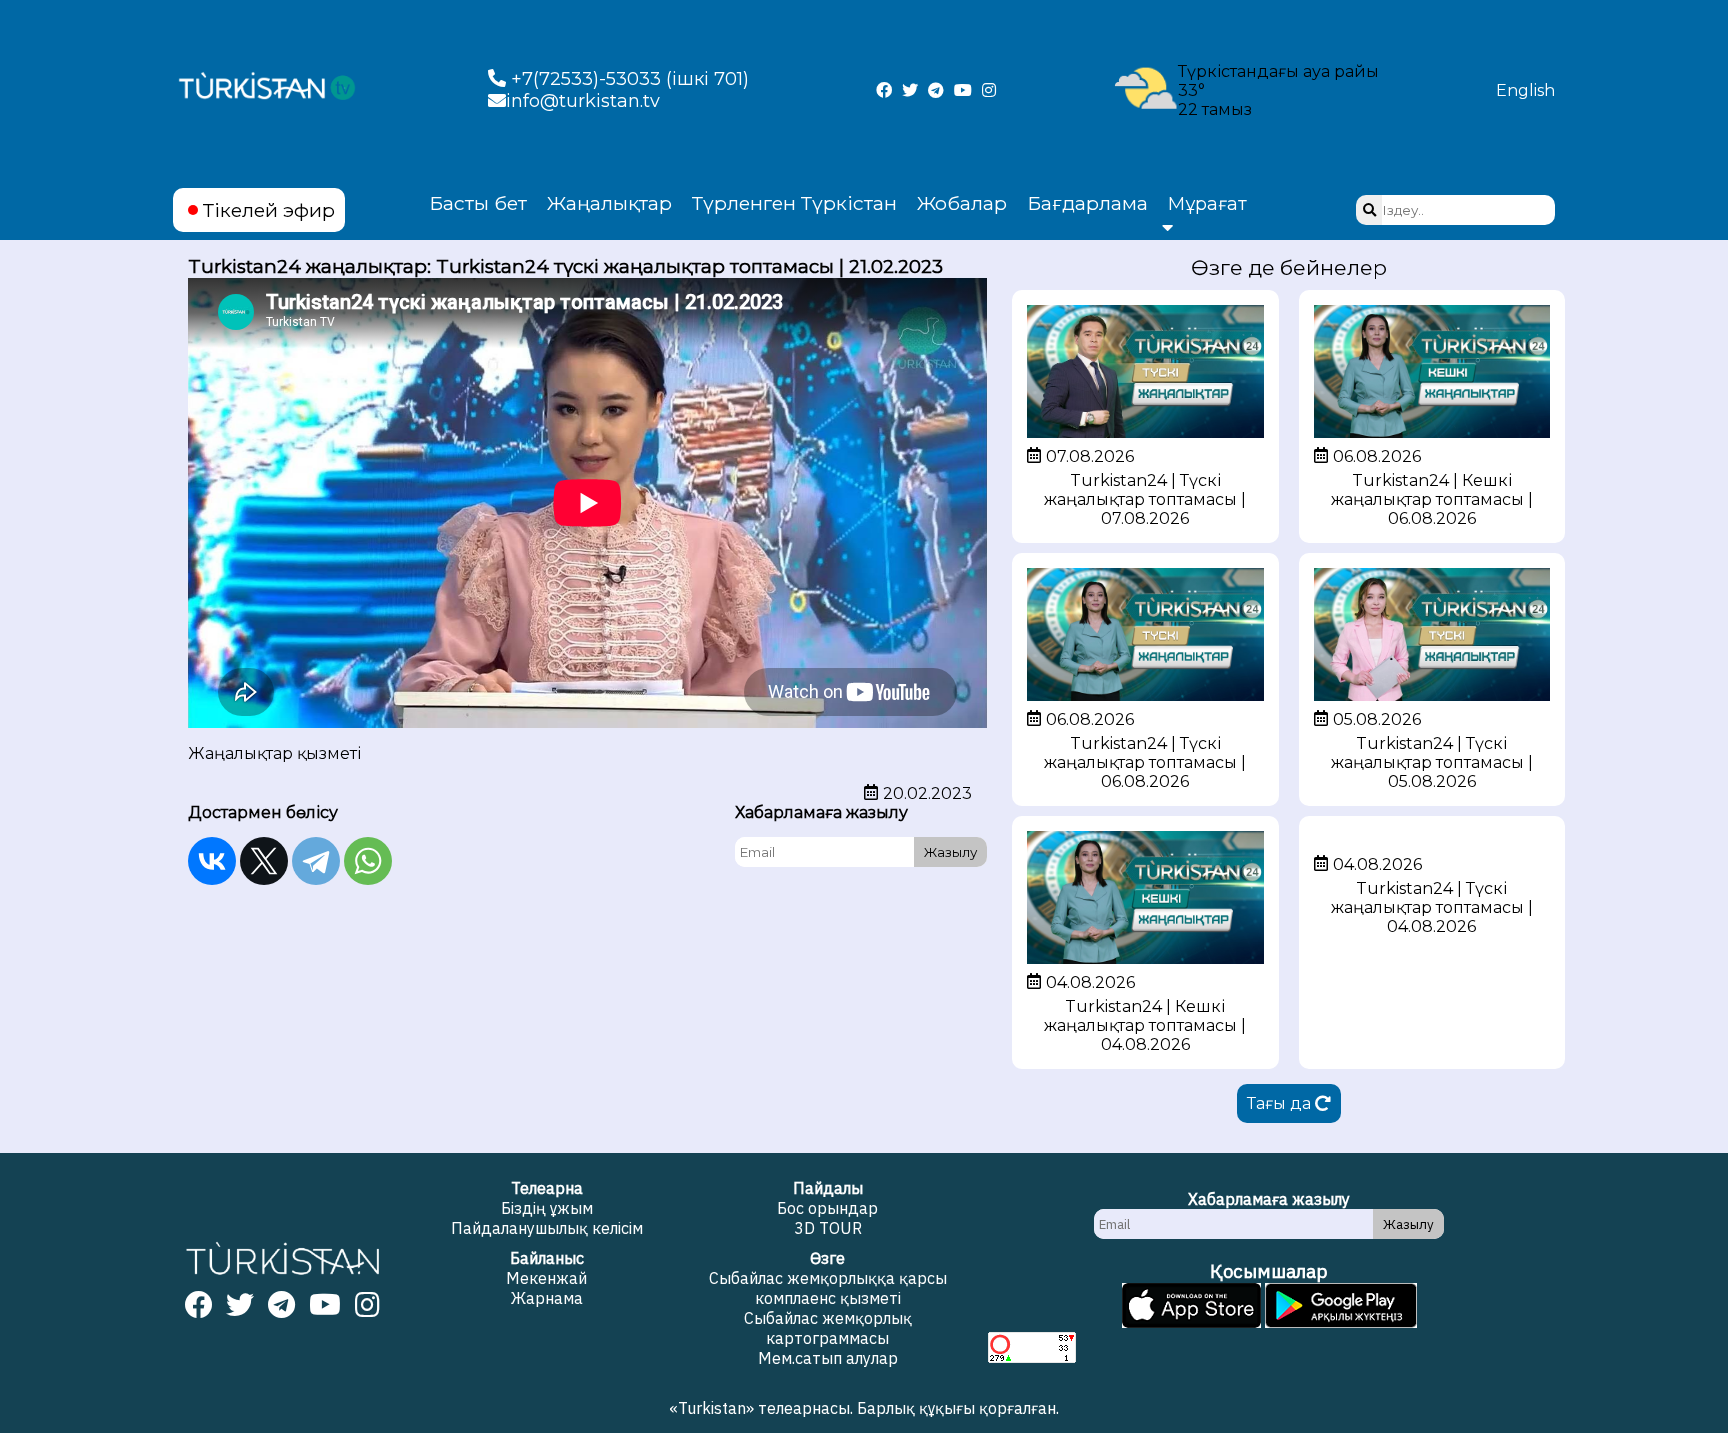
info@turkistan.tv (583, 101)
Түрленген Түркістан (794, 203)
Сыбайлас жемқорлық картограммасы (828, 1328)
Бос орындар (827, 1208)
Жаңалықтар (609, 203)
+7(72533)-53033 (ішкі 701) (627, 79)
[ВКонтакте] (212, 861)
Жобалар (962, 203)
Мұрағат (1207, 204)
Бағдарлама (1087, 203)
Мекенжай (546, 1278)
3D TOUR (828, 1228)
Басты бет (478, 203)
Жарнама (547, 1298)
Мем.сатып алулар (828, 1358)
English (1525, 90)
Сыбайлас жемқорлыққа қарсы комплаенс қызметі (828, 1288)
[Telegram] (316, 861)
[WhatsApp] (368, 861)
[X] (264, 861)
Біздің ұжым (547, 1208)
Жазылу (950, 852)
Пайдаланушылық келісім (547, 1228)
